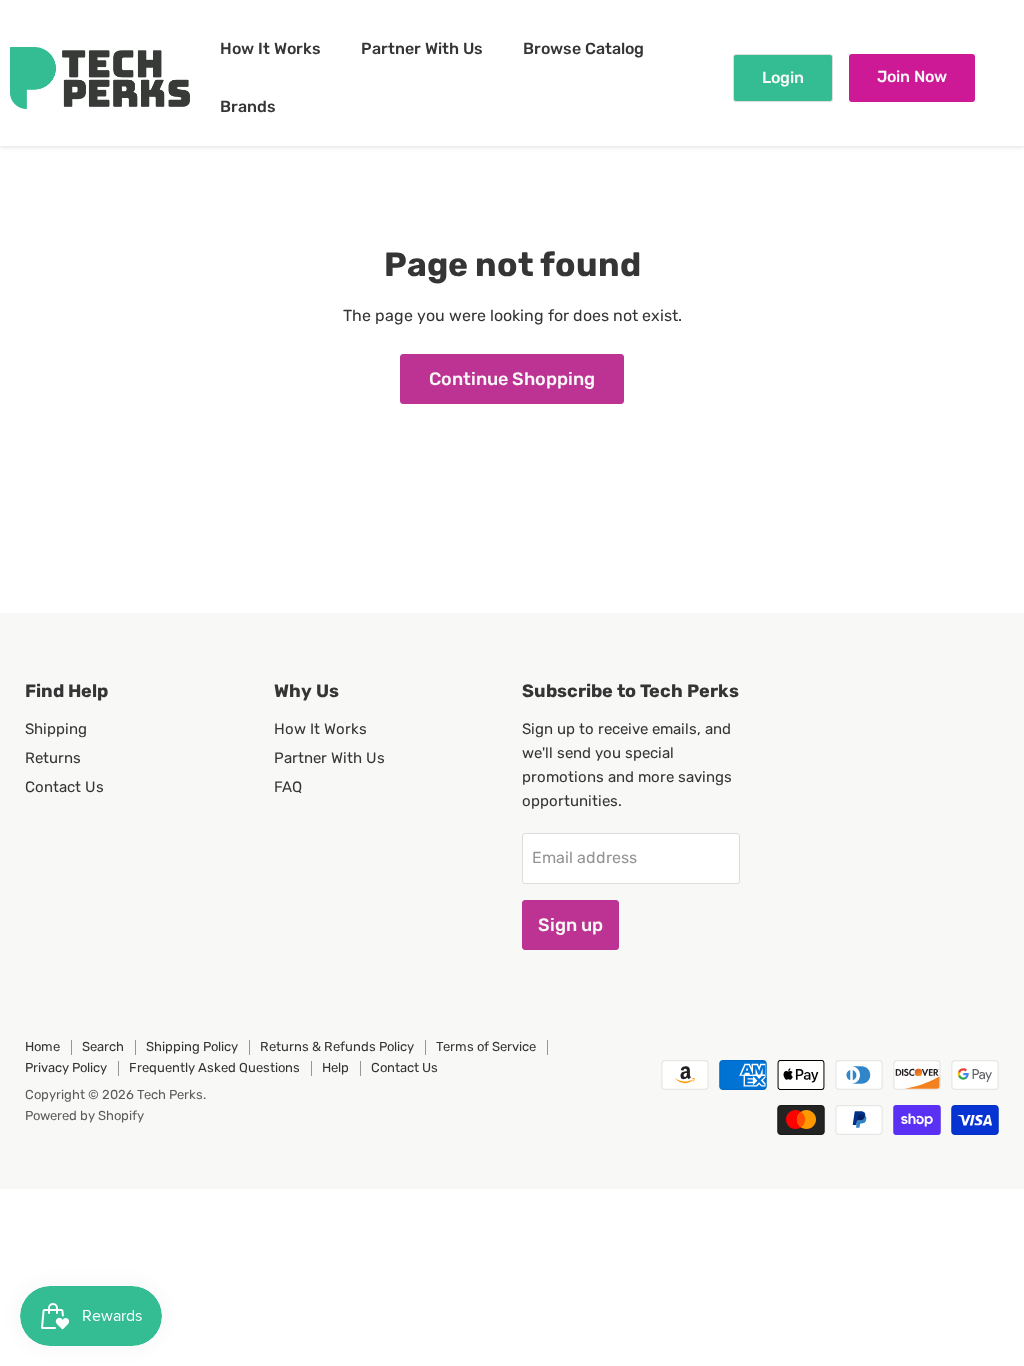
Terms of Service (486, 1046)
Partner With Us (422, 48)
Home (42, 1046)
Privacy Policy (66, 1067)
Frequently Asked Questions (214, 1067)
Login (783, 77)
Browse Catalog (583, 48)
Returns (53, 758)
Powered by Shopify (84, 1115)
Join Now (912, 76)
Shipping (56, 729)
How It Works (270, 48)
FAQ (288, 787)
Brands (248, 106)
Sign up (570, 925)
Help (335, 1067)
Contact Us (64, 787)
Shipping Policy (192, 1046)
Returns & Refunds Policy (337, 1046)
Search (103, 1046)
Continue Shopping (512, 379)
